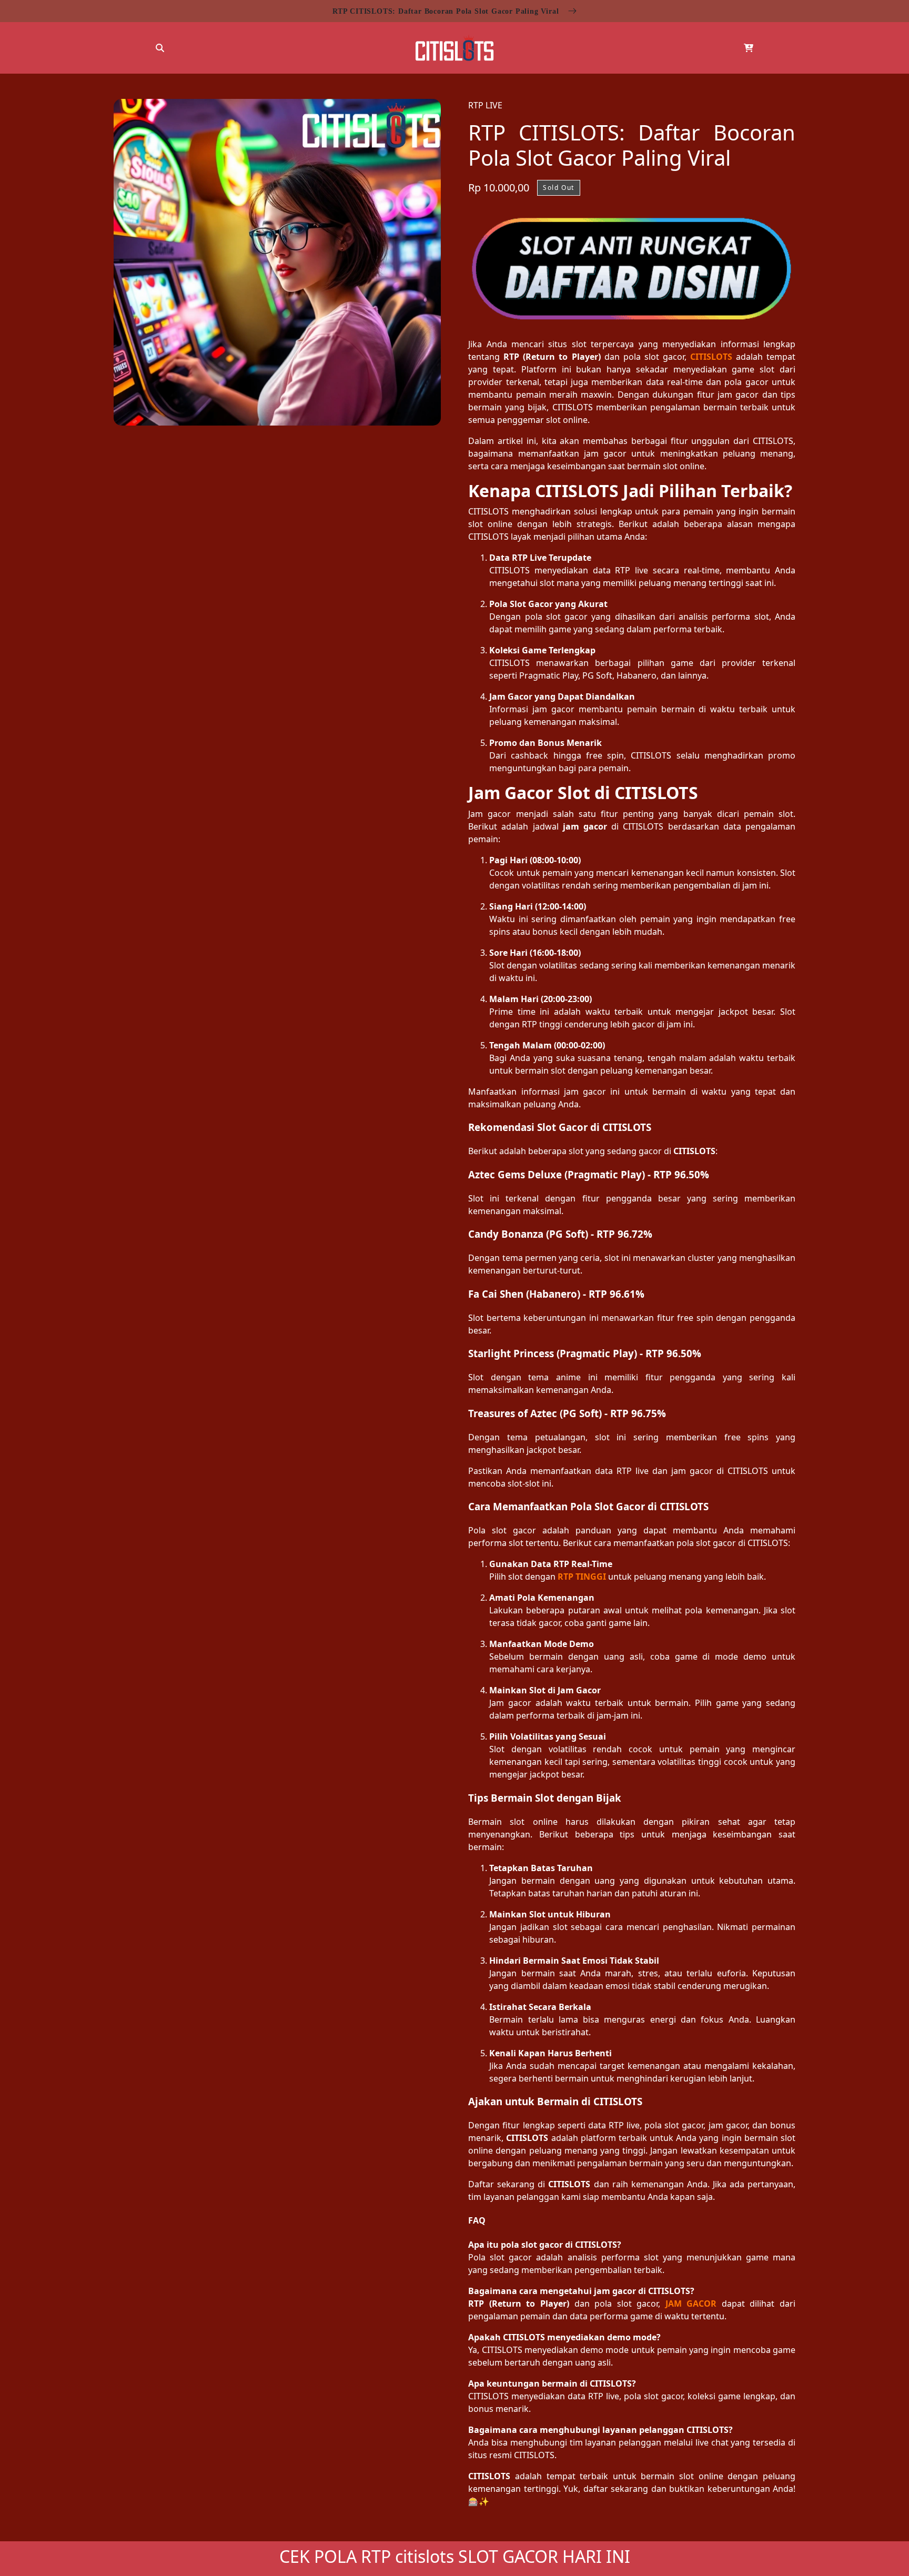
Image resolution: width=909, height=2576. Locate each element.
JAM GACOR (691, 2304)
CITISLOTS (711, 357)
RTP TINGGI (582, 1577)
